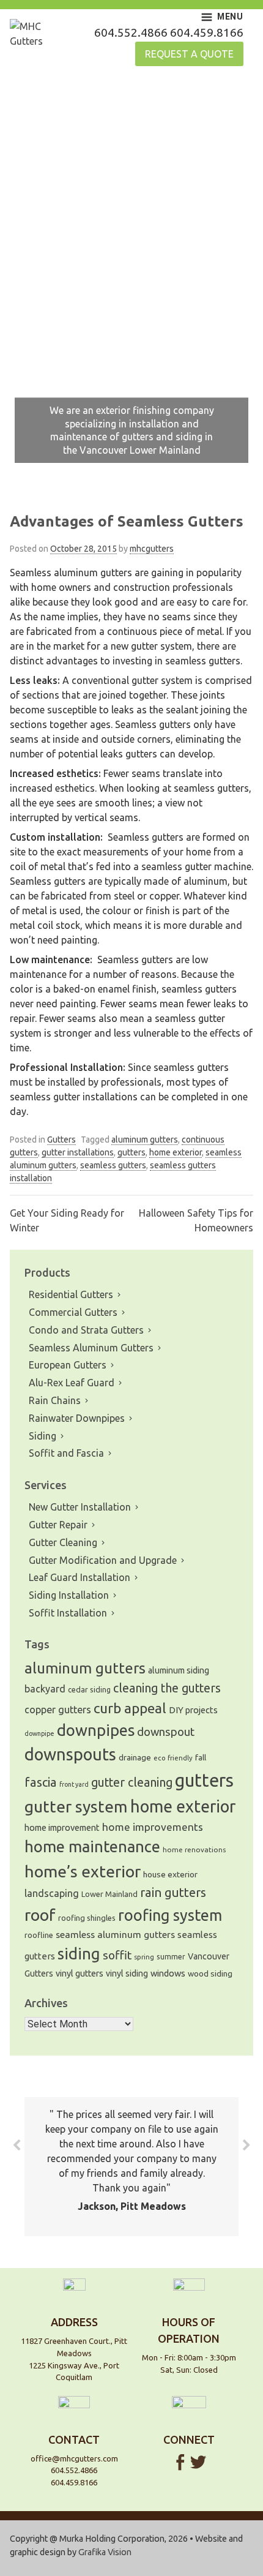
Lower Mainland (109, 1894)
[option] (131, 279)
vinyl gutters (80, 1973)
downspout (166, 1732)
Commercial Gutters (73, 1312)
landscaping (52, 1893)
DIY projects (193, 1710)
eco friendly (173, 1758)
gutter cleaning (132, 1782)
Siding (43, 1436)
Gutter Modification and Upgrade (103, 1560)
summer (171, 1957)
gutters (131, 1152)
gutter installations (78, 1152)
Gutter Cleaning (63, 1542)
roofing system (170, 1915)
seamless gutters (113, 1165)
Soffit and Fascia (66, 1453)
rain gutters (173, 1892)
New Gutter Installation (80, 1507)
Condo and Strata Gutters (86, 1330)
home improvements (153, 1827)
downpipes (96, 1730)
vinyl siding (127, 1973)
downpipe (39, 1733)
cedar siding (89, 1689)
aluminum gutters (145, 1140)
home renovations (194, 1849)
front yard (74, 1784)
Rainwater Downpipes (77, 1418)
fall (201, 1758)
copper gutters (58, 1710)
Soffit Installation (68, 1613)
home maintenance (92, 1846)
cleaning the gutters (167, 1688)
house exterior (170, 1874)
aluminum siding (179, 1670)
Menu (230, 17)
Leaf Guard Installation (80, 1577)
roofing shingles (87, 1918)
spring (144, 1957)
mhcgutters (152, 549)
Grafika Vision (105, 2552)
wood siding (210, 1974)
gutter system (76, 1806)
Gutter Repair (58, 1525)
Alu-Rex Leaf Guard (72, 1383)
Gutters (61, 1140)
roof (40, 1915)
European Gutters (68, 1365)
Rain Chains (55, 1400)
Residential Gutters (71, 1294)
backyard (45, 1689)
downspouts (70, 1754)
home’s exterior (83, 1871)
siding (79, 1954)
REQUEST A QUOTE (189, 54)
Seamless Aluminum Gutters (91, 1348)
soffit (117, 1955)
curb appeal (130, 1708)
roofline (39, 1935)
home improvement (62, 1827)
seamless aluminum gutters (115, 1934)
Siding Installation (69, 1595)
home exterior (176, 1152)
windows (168, 1973)
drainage (135, 1757)
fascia (41, 1782)
